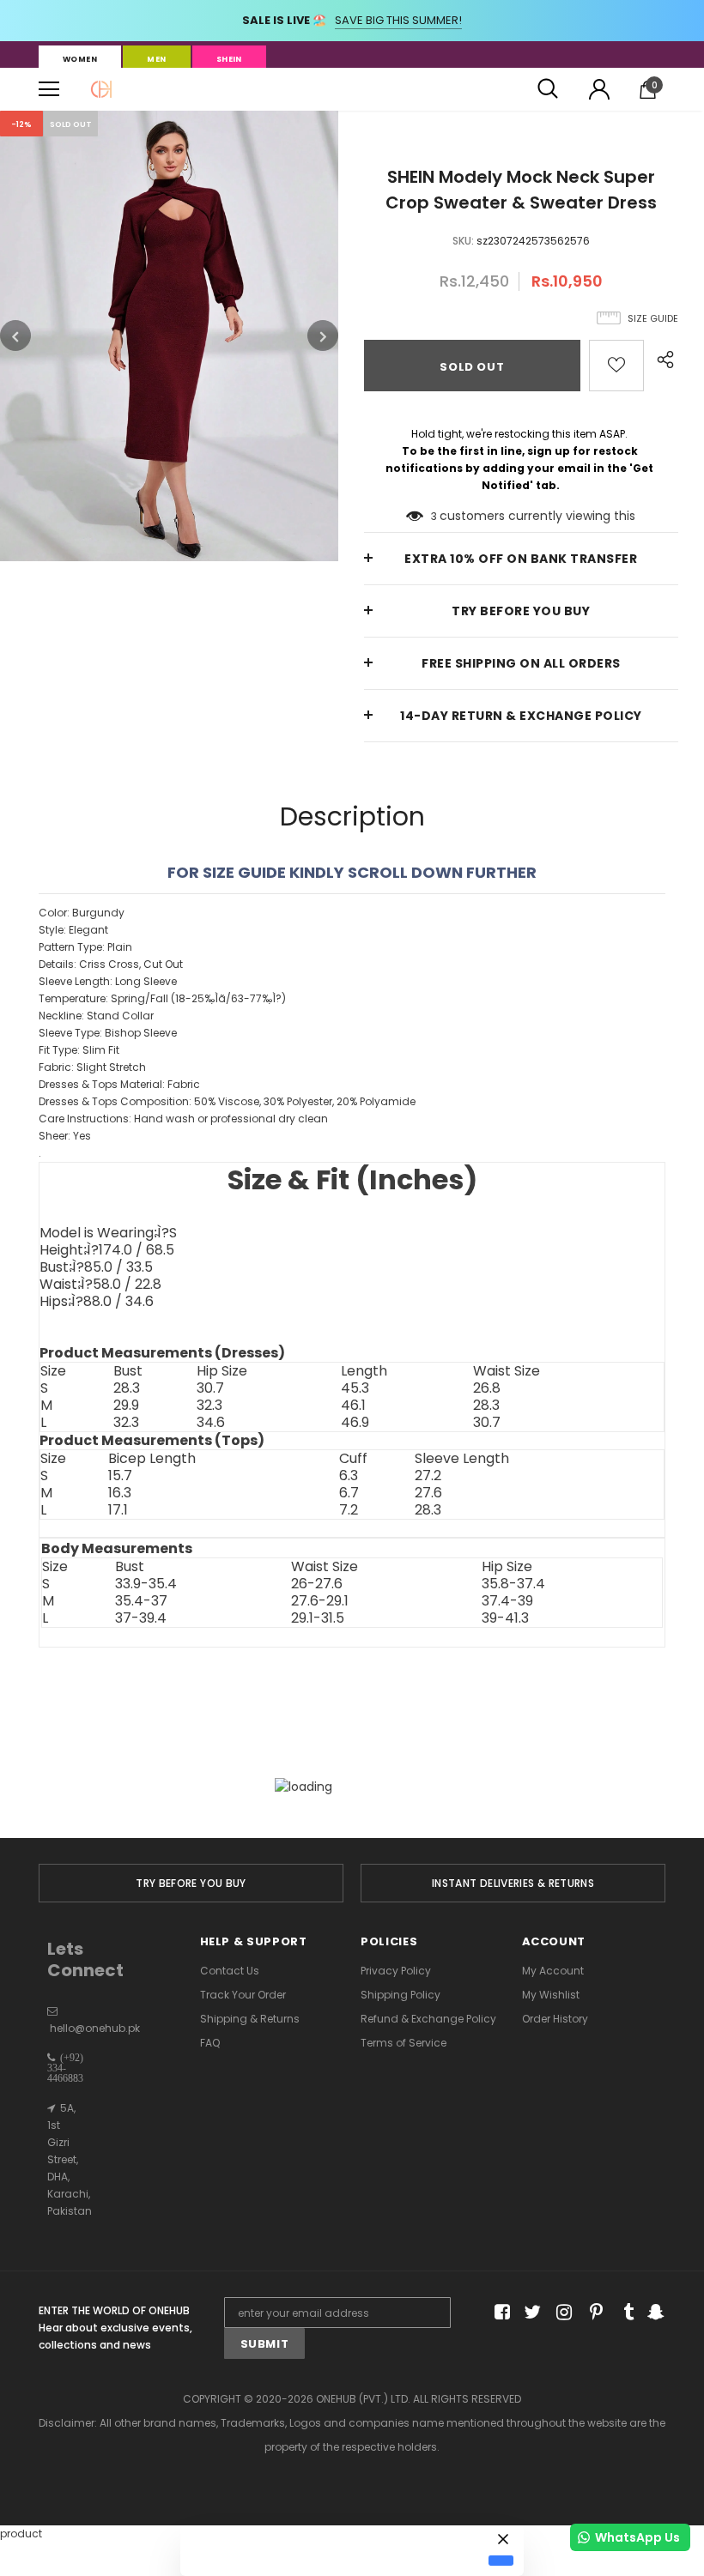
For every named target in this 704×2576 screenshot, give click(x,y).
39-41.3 (505, 1618)
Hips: (97, 1302)
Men (156, 59)
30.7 (210, 1388)
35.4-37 (141, 1601)
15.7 (120, 1476)
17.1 (118, 1510)
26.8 (487, 1388)
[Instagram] (561, 2313)
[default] (501, 2561)
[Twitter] (530, 2313)
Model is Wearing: (108, 1233)
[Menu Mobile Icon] (49, 89)
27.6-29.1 (320, 1601)
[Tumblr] (623, 2313)
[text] (352, 1033)
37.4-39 (507, 1601)
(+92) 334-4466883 (65, 2068)
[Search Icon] (548, 89)
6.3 (349, 1476)
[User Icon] (599, 89)
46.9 (355, 1423)
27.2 (428, 1476)
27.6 (428, 1493)
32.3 (209, 1406)
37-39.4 (141, 1618)
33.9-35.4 (146, 1584)
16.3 (120, 1493)
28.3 (127, 1388)
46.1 (353, 1406)
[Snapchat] (654, 2313)
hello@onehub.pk (95, 2028)
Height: (107, 1250)
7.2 (349, 1510)
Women (80, 59)
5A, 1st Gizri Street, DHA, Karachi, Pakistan (70, 2159)
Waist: (100, 1285)
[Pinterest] (592, 2313)
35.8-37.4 (513, 1584)
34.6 (211, 1423)
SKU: (463, 241)
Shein (229, 59)
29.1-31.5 (318, 1618)
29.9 (126, 1406)
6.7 (349, 1493)
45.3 (355, 1388)
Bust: (96, 1267)
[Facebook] (499, 2313)
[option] (169, 336)
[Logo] (101, 89)
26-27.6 (317, 1584)
